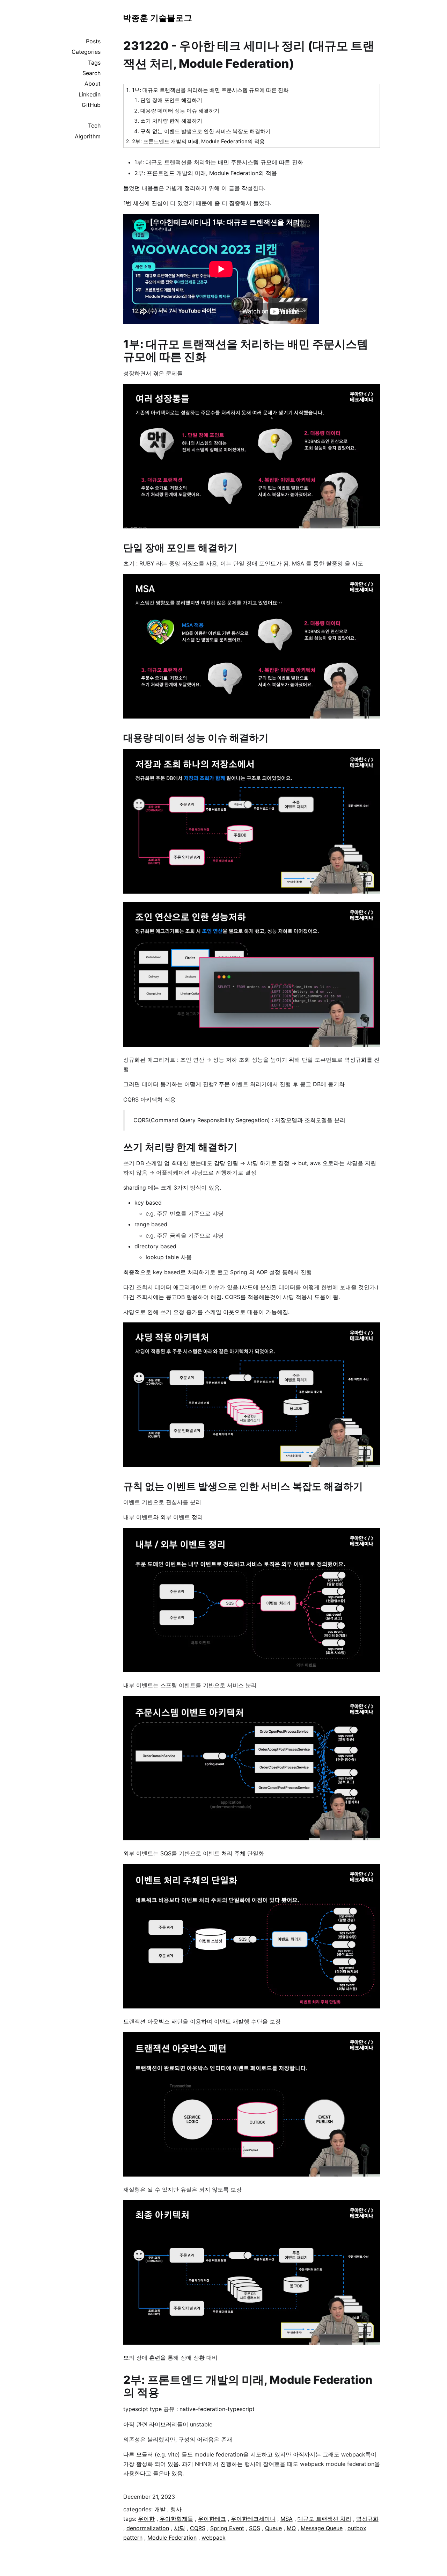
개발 (160, 2509)
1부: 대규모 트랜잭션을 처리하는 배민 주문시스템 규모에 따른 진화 (210, 90)
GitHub (91, 105)
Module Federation (172, 2538)
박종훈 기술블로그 (157, 18)
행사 (176, 2509)
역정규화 (367, 2519)
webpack (214, 2538)
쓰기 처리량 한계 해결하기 (171, 121)
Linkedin (90, 94)
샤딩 (179, 2528)
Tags (94, 63)
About (93, 84)
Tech (94, 125)
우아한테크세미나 (253, 2519)
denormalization (148, 2528)
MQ (291, 2528)
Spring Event (227, 2528)
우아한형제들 (176, 2519)
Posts (93, 41)
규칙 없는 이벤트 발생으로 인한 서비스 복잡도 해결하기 (206, 131)
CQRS (198, 2528)
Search (91, 73)
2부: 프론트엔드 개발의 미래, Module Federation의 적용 (198, 141)
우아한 (146, 2519)
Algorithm (88, 136)
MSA (287, 2519)
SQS (255, 2528)
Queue (273, 2528)
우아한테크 (212, 2519)
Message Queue (322, 2528)
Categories (86, 52)
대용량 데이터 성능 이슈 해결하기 (180, 111)
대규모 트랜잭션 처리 (324, 2519)
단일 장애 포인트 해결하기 (171, 100)
